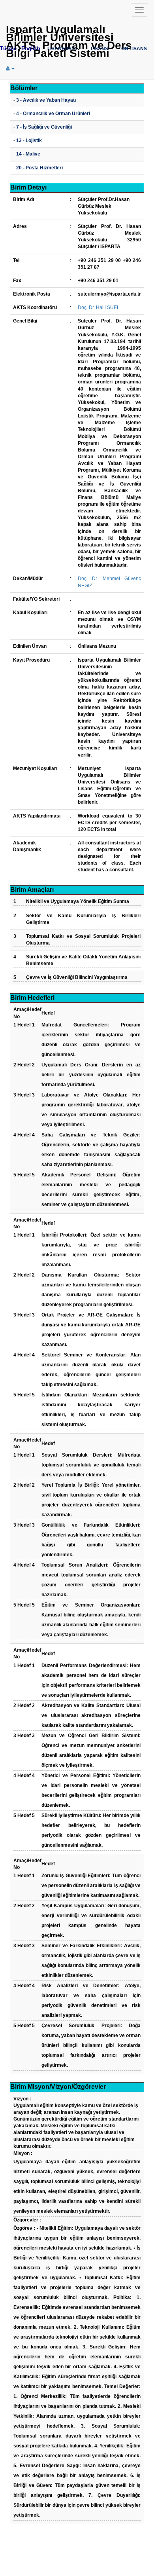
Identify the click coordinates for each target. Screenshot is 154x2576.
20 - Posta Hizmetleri (39, 168)
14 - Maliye (28, 154)
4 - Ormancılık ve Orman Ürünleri (53, 114)
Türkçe (8, 48)
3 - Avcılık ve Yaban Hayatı (46, 100)
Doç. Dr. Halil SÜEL (99, 307)
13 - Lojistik (29, 140)
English (31, 48)
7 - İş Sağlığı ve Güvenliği (44, 127)
